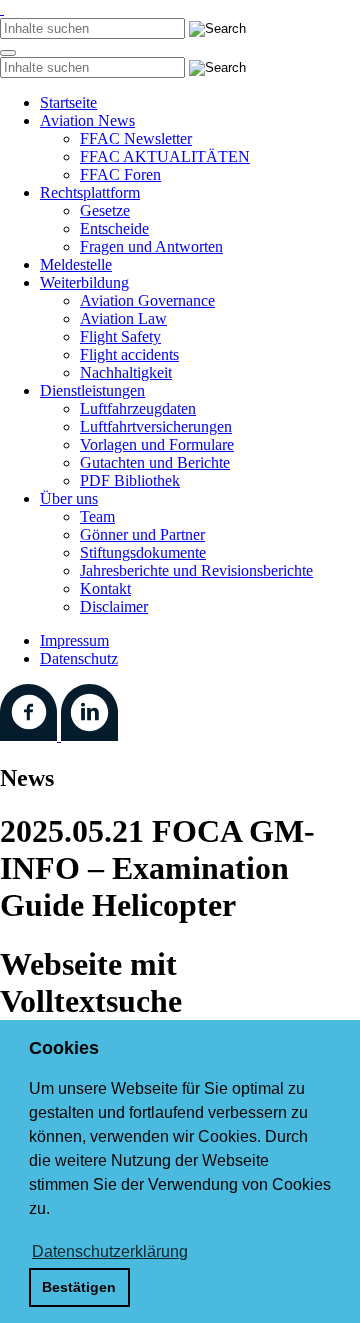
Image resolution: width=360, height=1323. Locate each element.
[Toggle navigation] (8, 53)
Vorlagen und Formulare (157, 444)
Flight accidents (129, 354)
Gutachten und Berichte (155, 462)
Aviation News (87, 120)
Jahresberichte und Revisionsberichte (196, 570)
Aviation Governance (147, 300)
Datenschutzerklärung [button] (110, 1251)
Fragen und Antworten (151, 246)
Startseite (68, 102)
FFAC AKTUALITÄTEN (165, 156)
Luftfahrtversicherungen (156, 426)
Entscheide (114, 228)
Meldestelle (76, 264)
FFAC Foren (120, 174)
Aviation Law (123, 318)
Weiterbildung (84, 282)
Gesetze (105, 210)
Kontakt (105, 588)
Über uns (69, 498)
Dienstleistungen (92, 390)
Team (97, 516)
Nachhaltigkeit (126, 372)
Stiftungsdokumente (143, 552)
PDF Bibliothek (130, 480)
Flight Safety (120, 336)
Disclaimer (114, 606)
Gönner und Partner (142, 534)
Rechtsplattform (90, 192)
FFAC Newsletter (136, 138)
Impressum (74, 640)
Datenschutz (79, 658)
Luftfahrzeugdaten (138, 408)
